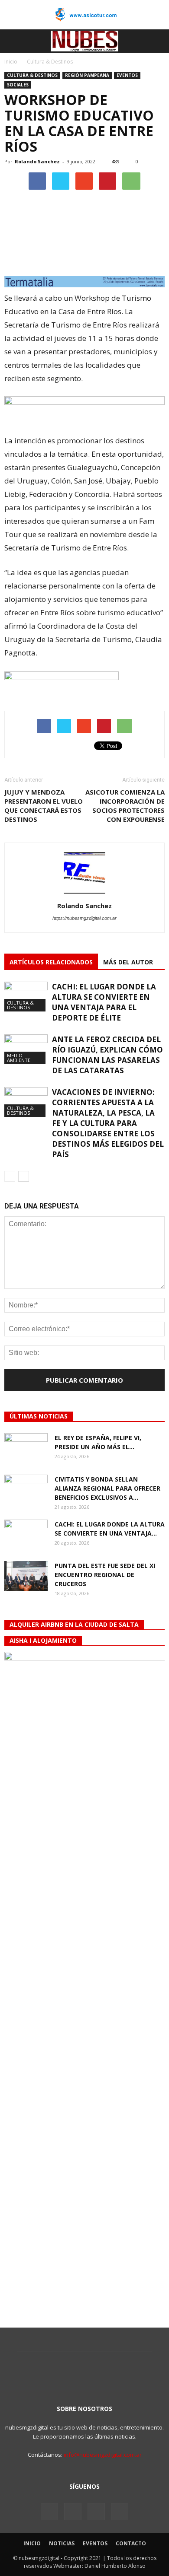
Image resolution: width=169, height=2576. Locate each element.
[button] (157, 41)
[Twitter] (73, 2512)
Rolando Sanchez (37, 161)
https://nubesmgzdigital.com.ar (84, 918)
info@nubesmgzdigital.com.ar (103, 2455)
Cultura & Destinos (32, 75)
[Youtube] (120, 2512)
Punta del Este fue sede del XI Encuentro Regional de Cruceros (105, 1575)
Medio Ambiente (19, 1058)
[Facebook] (49, 2512)
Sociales (18, 85)
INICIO (32, 2543)
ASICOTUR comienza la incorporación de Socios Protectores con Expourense (125, 806)
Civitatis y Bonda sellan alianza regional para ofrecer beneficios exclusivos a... (107, 1488)
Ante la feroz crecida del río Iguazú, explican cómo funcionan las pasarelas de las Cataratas (107, 1055)
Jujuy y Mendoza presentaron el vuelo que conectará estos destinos (44, 806)
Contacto (131, 2543)
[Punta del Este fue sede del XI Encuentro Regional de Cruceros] (26, 1576)
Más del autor (128, 962)
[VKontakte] (96, 2512)
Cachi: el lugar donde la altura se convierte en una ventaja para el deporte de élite (104, 1002)
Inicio (11, 62)
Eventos (127, 75)
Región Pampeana (87, 75)
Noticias (62, 2543)
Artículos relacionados (51, 962)
